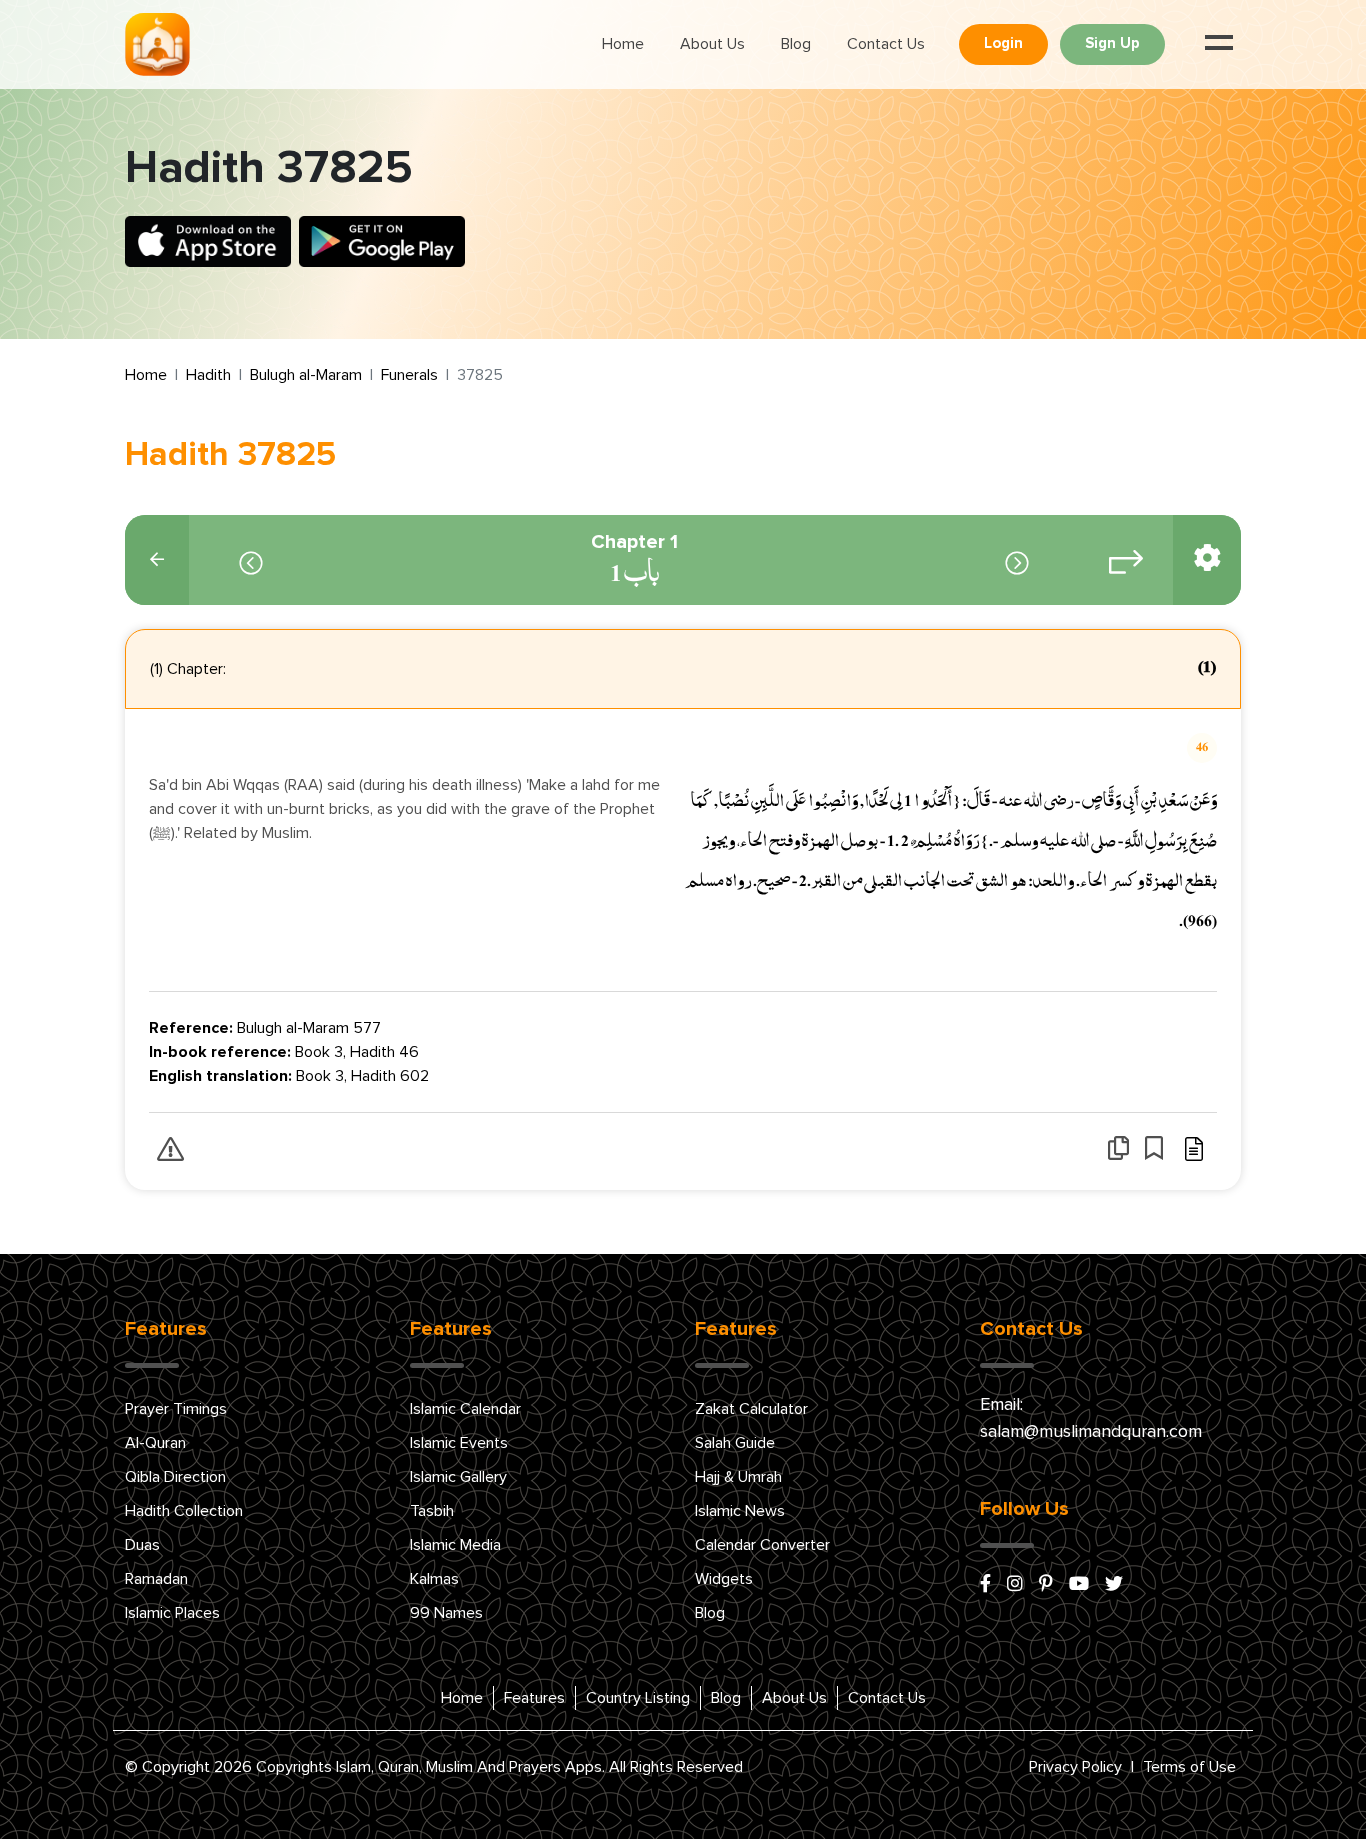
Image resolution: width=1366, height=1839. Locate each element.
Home (623, 44)
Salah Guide (735, 1443)
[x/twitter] (1114, 1585)
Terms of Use (1189, 1767)
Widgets (724, 1579)
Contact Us (886, 44)
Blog (796, 44)
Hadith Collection (184, 1511)
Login (1003, 43)
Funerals (409, 375)
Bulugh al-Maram (306, 375)
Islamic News (740, 1511)
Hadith (208, 375)
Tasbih (432, 1511)
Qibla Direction (175, 1477)
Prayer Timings (176, 1409)
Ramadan (156, 1579)
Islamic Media (455, 1545)
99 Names (446, 1613)
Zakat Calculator (751, 1409)
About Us (712, 44)
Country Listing (638, 1698)
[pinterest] (1046, 1585)
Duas (142, 1545)
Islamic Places (172, 1613)
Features (534, 1698)
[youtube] (1079, 1585)
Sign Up (1112, 43)
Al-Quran (155, 1443)
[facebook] (985, 1585)
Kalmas (434, 1579)
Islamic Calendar (465, 1409)
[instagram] (1015, 1585)
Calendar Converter (762, 1545)
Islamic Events (459, 1443)
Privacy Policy (1075, 1767)
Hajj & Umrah (738, 1477)
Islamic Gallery (458, 1477)
